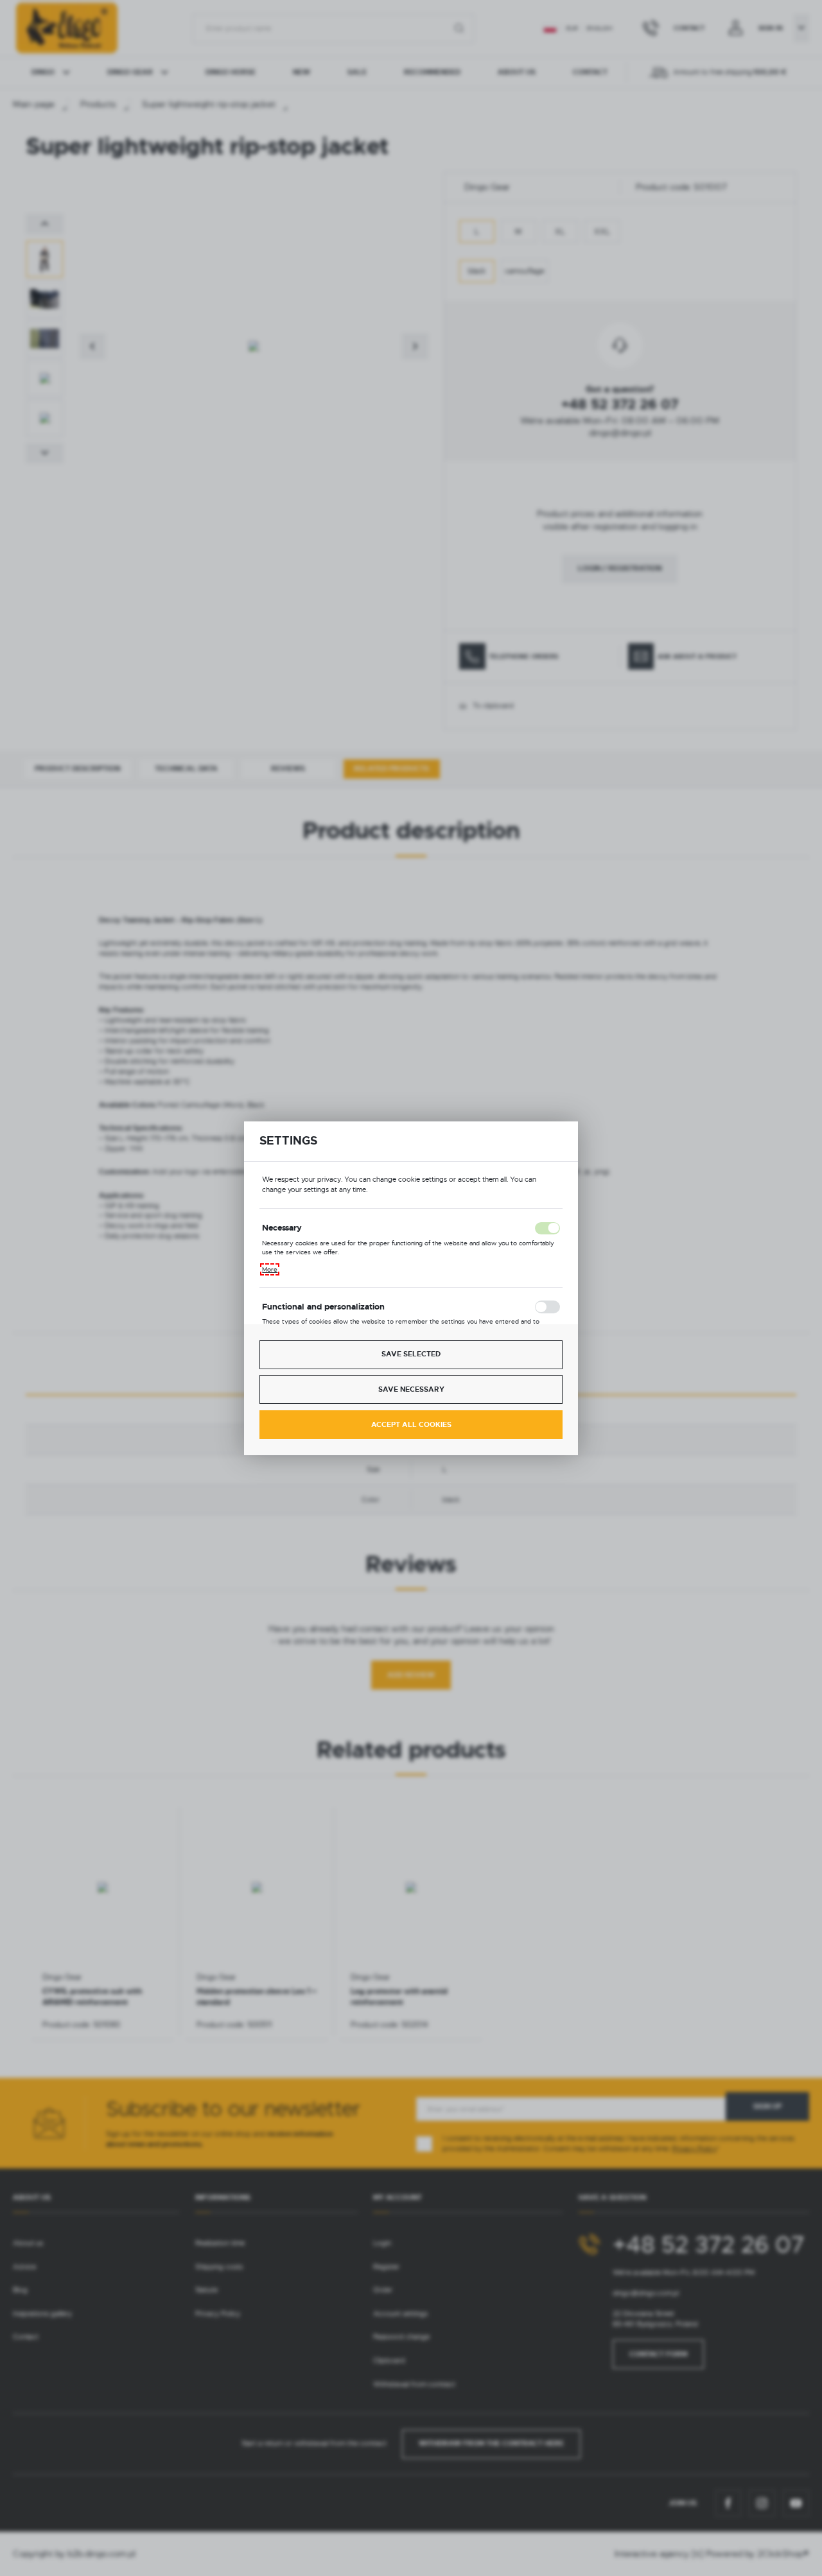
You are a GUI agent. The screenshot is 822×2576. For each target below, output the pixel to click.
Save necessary (411, 1389)
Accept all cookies (411, 1425)
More (270, 1269)
